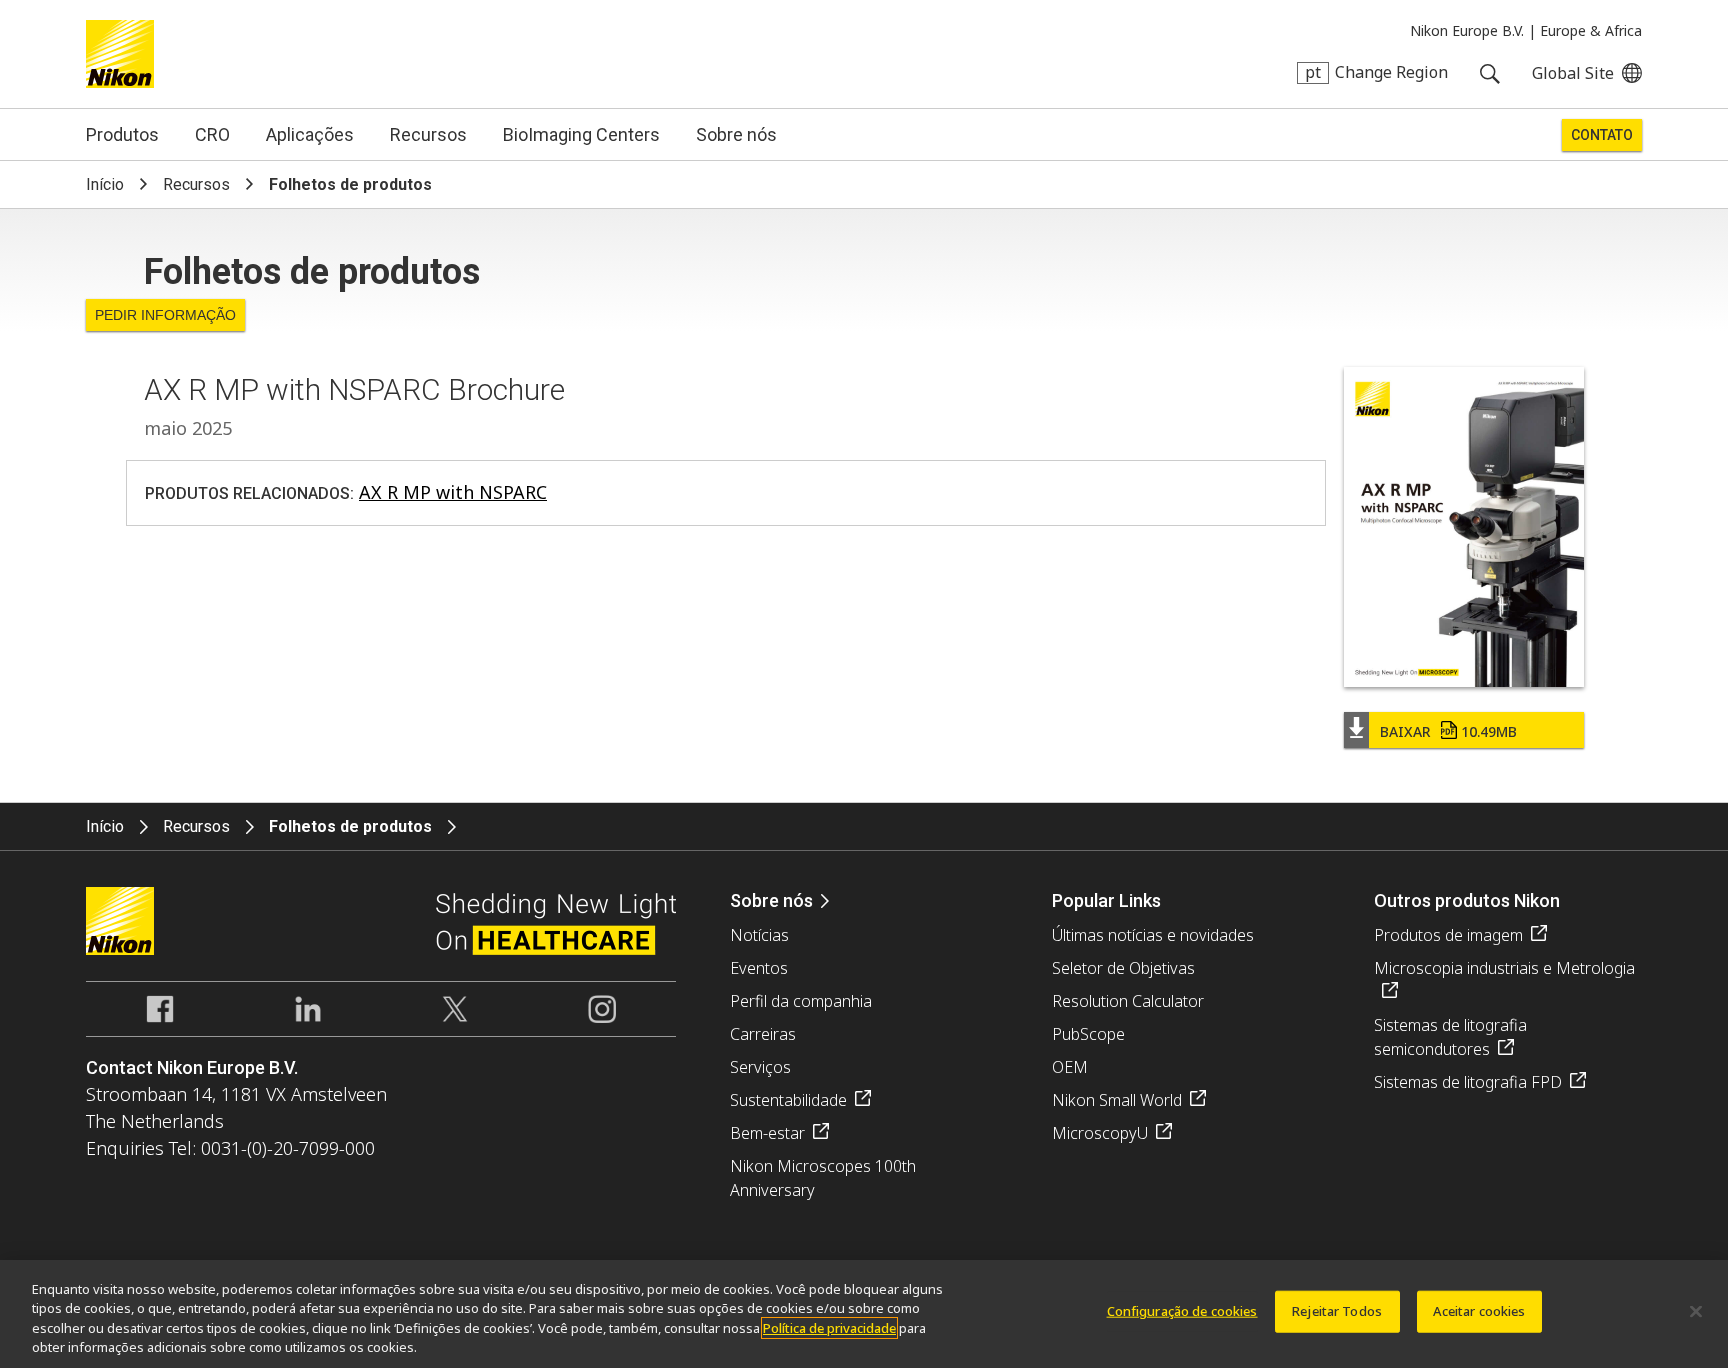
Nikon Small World (1117, 1100)
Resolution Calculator (1128, 1001)
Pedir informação (165, 315)
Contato (1602, 135)
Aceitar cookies (1479, 1311)
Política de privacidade (829, 1328)
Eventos (759, 968)
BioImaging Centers (581, 134)
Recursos (428, 134)
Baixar (1448, 731)
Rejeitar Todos (1337, 1311)
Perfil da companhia (801, 1001)
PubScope (1088, 1034)
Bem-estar (767, 1133)
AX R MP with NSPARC (453, 492)
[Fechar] (1696, 1311)
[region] (864, 1314)
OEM (1070, 1067)
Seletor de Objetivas (1123, 968)
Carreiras (763, 1034)
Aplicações (310, 134)
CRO (212, 134)
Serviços (760, 1067)
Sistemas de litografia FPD (1468, 1082)
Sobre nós (736, 134)
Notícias (759, 935)
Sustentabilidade (788, 1100)
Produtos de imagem (1448, 935)
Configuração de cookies (1182, 1311)
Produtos (122, 134)
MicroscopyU (1100, 1133)
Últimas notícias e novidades (1153, 935)
